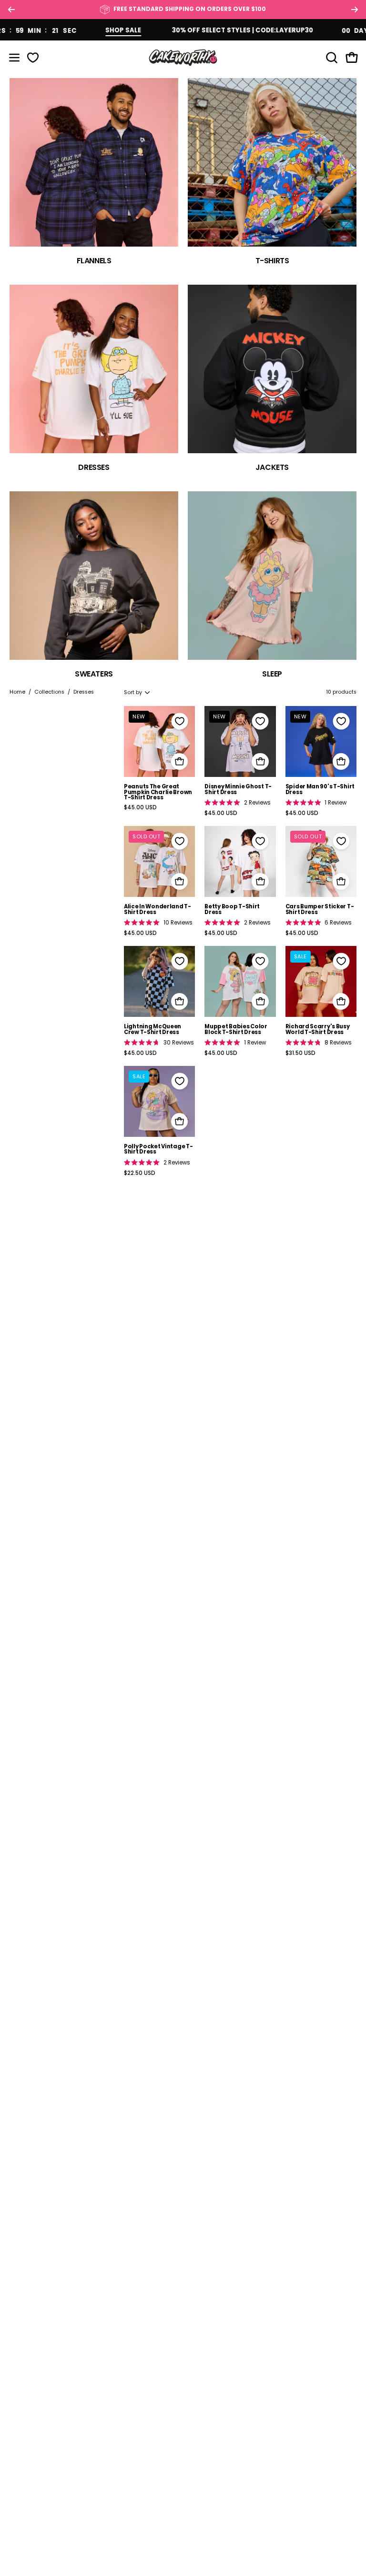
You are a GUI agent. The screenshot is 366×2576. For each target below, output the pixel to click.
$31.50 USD (300, 1054)
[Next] (355, 10)
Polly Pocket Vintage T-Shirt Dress (158, 1149)
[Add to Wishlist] (180, 721)
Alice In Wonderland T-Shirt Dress (158, 910)
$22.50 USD (140, 1174)
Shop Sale (92, 30)
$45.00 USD (140, 808)
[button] (331, 58)
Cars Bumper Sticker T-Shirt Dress (320, 910)
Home (17, 692)
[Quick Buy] (179, 761)
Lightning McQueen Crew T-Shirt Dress (152, 1029)
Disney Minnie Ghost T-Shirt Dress (238, 790)
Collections (49, 692)
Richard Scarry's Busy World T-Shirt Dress (318, 1029)
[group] (183, 10)
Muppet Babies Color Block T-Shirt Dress (236, 1029)
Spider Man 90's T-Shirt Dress (320, 790)
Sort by (133, 692)
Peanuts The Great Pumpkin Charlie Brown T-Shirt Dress (158, 792)
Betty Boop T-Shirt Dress (232, 910)
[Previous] (11, 10)
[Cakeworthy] (183, 57)
